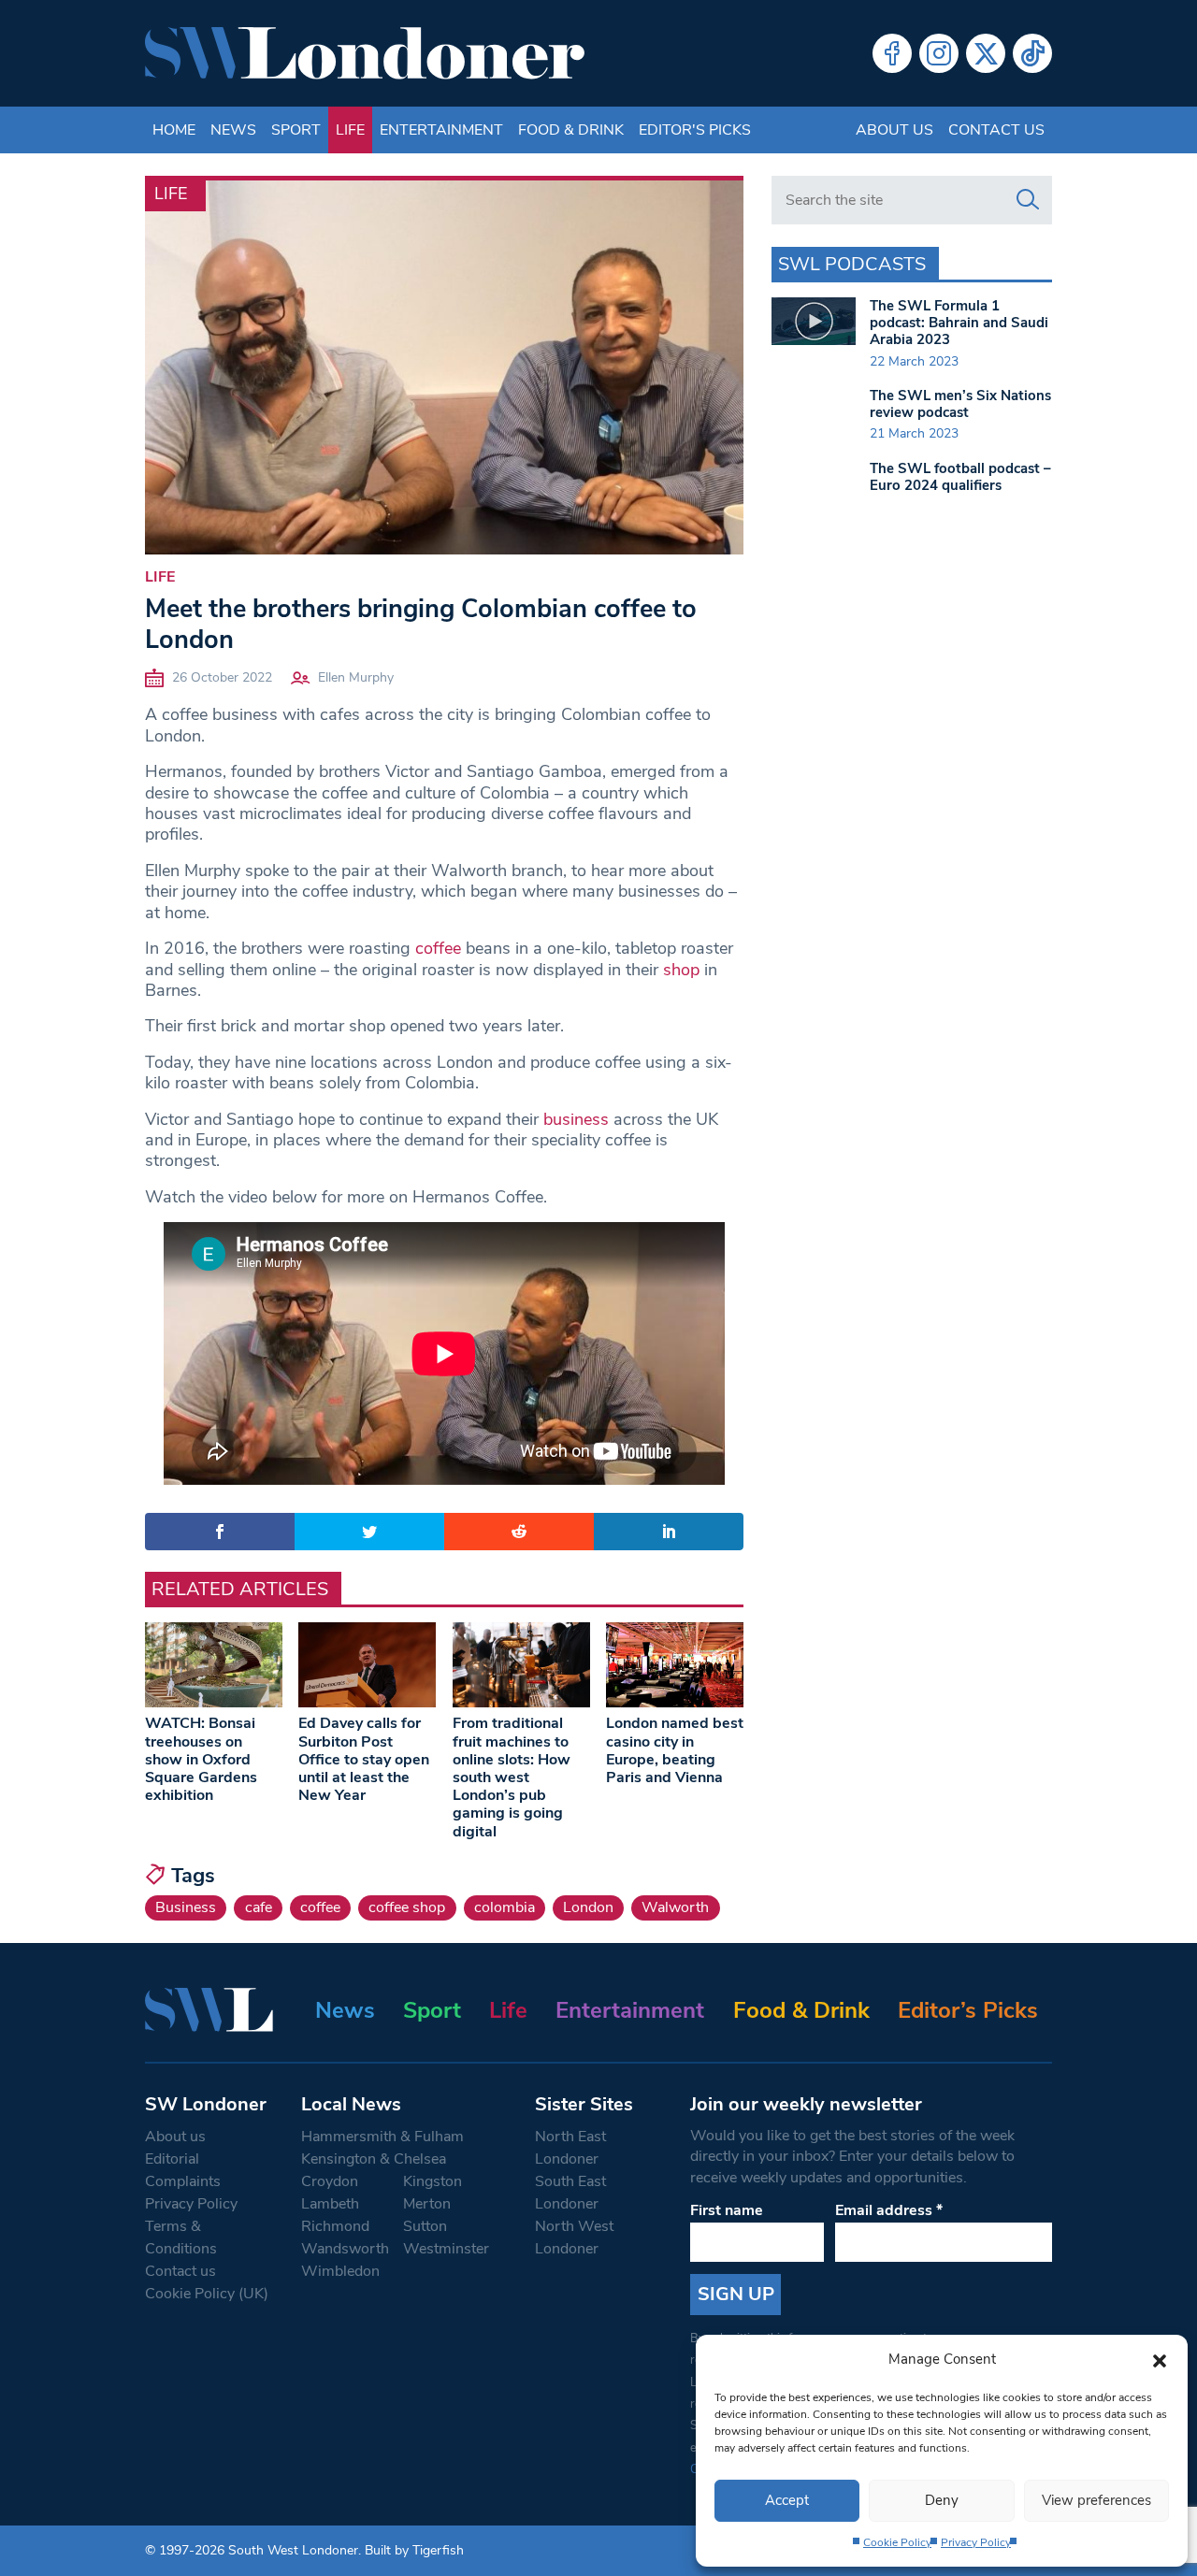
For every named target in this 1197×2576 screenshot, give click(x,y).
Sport (296, 130)
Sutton (425, 2226)
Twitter (986, 53)
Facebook (892, 53)
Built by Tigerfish (414, 2550)
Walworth (675, 1907)
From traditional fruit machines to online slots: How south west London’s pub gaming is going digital (512, 1777)
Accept (787, 2500)
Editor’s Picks (968, 2010)
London (588, 1907)
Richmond (335, 2226)
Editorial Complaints (183, 2170)
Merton (427, 2204)
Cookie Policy (897, 2542)
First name (727, 2210)
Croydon (330, 2181)
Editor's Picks (695, 130)
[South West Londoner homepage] (365, 53)
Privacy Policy (976, 2542)
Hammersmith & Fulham (382, 2137)
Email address (889, 2210)
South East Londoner (570, 2193)
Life (350, 130)
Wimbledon (340, 2271)
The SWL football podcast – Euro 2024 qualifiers (960, 477)
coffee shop (407, 1907)
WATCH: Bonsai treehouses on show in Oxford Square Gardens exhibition (201, 1759)
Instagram (939, 53)
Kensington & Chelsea (374, 2159)
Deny (942, 2500)
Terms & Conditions (181, 2238)
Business (186, 1907)
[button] (1160, 2359)
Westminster (446, 2249)
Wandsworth (345, 2249)
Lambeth (330, 2204)
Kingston (433, 2181)
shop (681, 970)
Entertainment (441, 130)
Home (174, 130)
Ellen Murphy (356, 677)
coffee (438, 948)
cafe (259, 1907)
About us (894, 130)
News (233, 130)
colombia (505, 1907)
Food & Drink (571, 130)
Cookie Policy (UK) (207, 2294)
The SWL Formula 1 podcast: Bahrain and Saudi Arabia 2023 (959, 323)
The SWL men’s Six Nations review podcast (960, 404)
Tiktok (1032, 53)
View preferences (1096, 2500)
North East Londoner (570, 2148)
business (576, 1119)
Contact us (996, 130)
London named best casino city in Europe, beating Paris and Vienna (675, 1750)
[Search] (1028, 200)
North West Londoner (574, 2238)
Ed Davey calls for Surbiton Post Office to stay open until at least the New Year (364, 1759)
